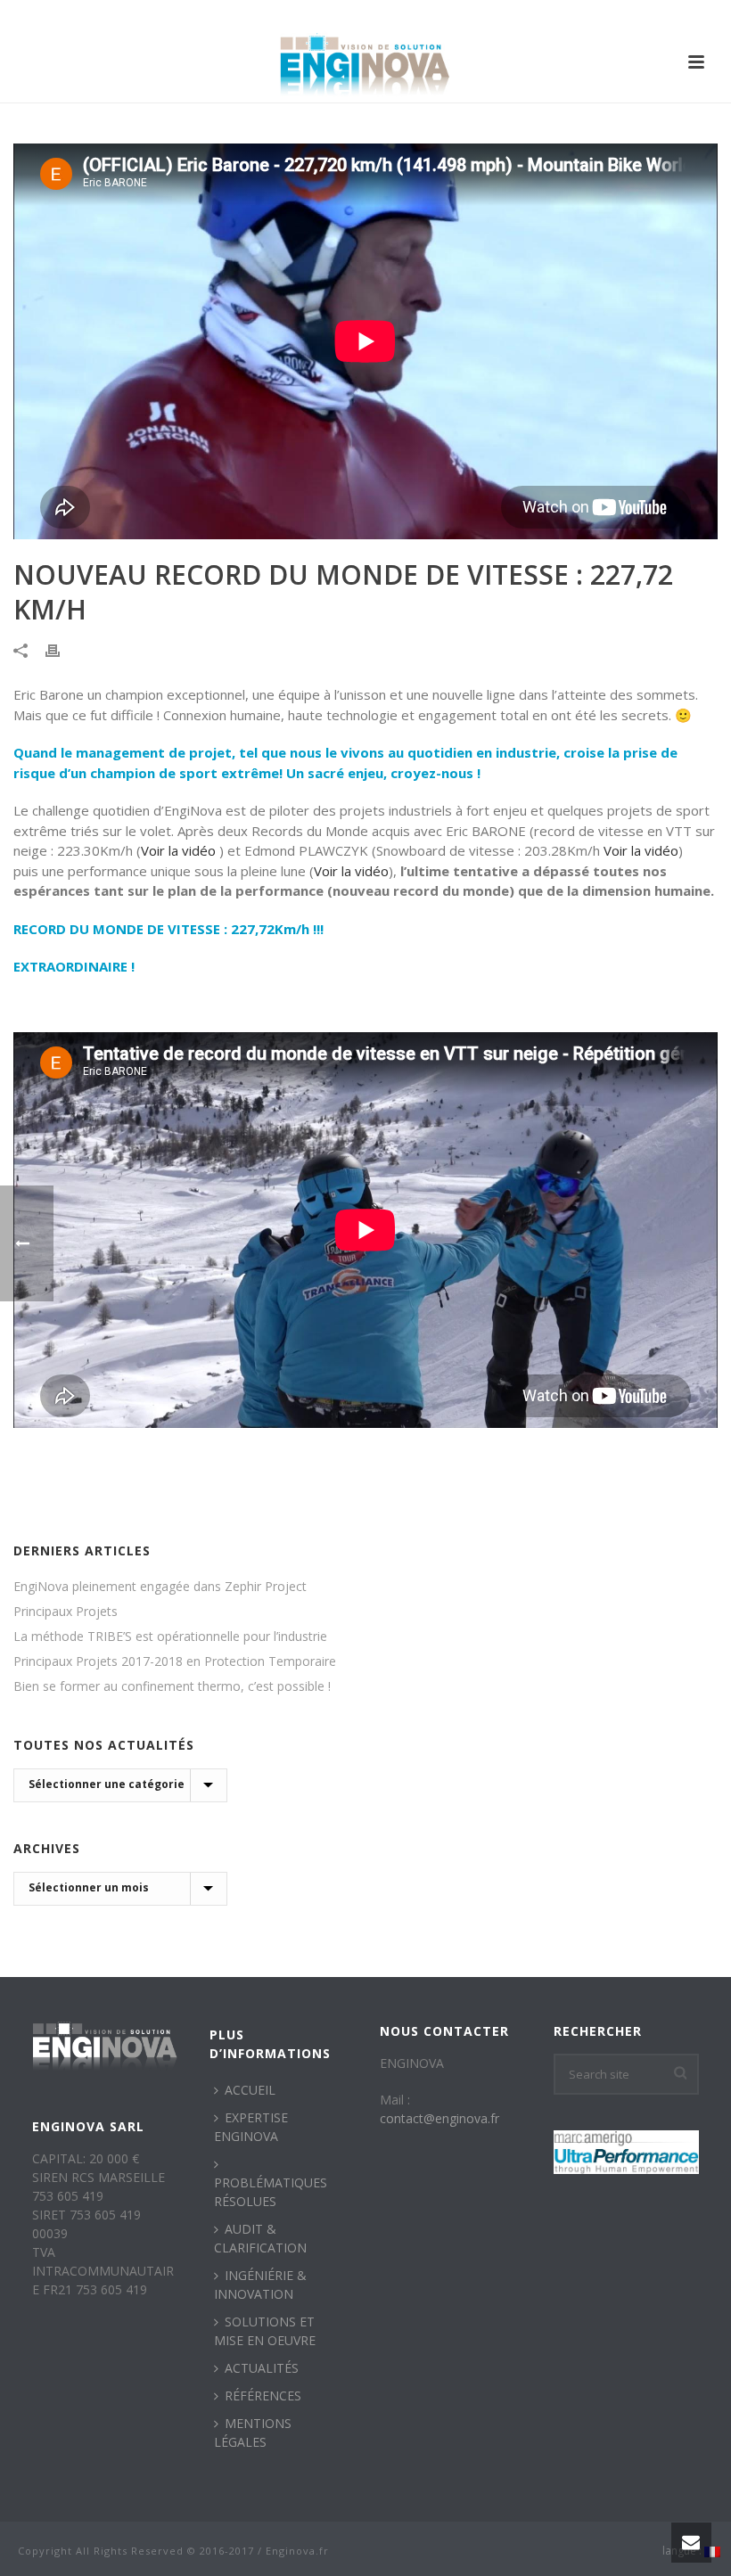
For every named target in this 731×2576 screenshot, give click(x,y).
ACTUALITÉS (262, 2368)
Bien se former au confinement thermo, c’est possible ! (172, 1686)
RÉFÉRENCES (263, 2396)
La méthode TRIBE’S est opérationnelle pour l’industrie (170, 1637)
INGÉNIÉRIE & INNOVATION (260, 2285)
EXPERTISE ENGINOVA (251, 2127)
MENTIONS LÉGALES (253, 2432)
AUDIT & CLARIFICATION (260, 2238)
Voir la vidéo (178, 850)
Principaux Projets (66, 1612)
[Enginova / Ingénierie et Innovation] (365, 62)
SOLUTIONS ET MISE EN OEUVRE (265, 2331)
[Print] (62, 648)
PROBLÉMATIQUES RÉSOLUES (271, 2192)
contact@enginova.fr (439, 2118)
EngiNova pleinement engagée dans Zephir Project (160, 1587)
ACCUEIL (250, 2090)
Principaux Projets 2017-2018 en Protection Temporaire (175, 1661)
